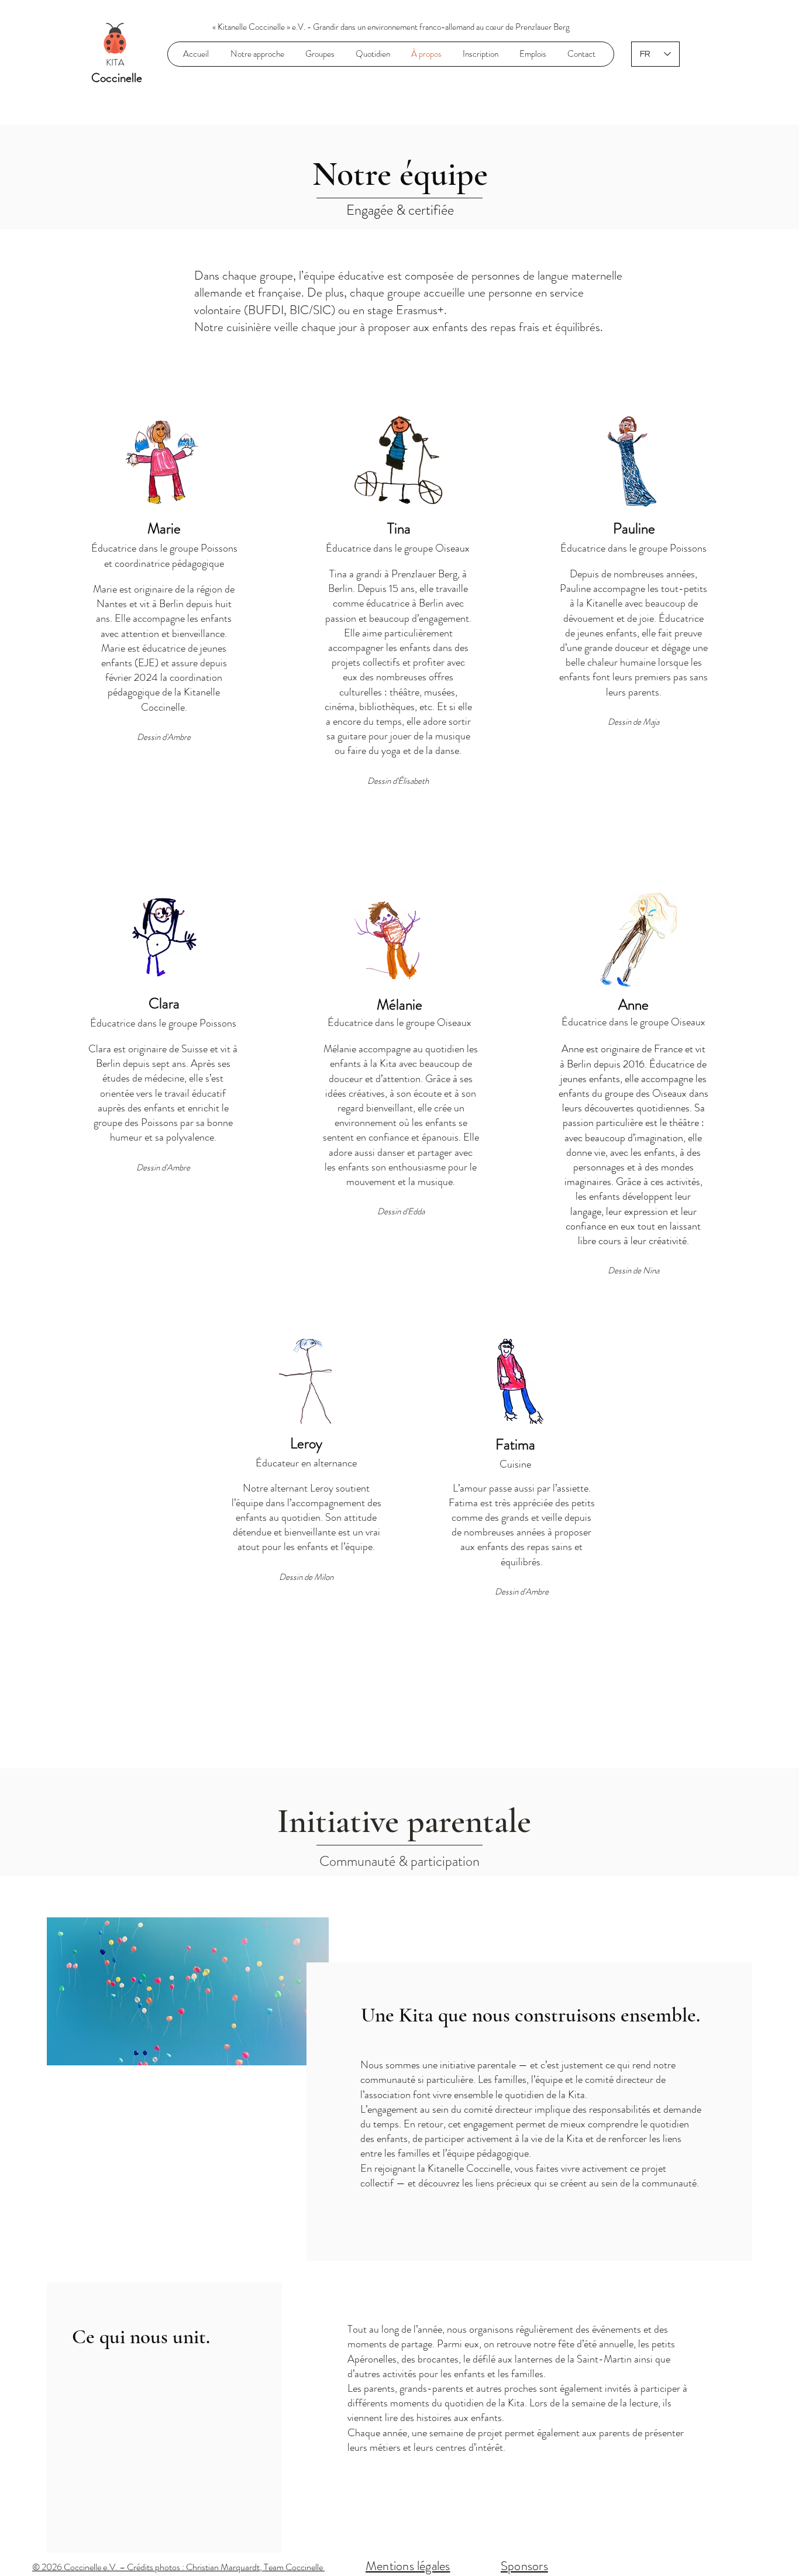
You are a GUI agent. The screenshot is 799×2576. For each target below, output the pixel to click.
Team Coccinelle (294, 2567)
